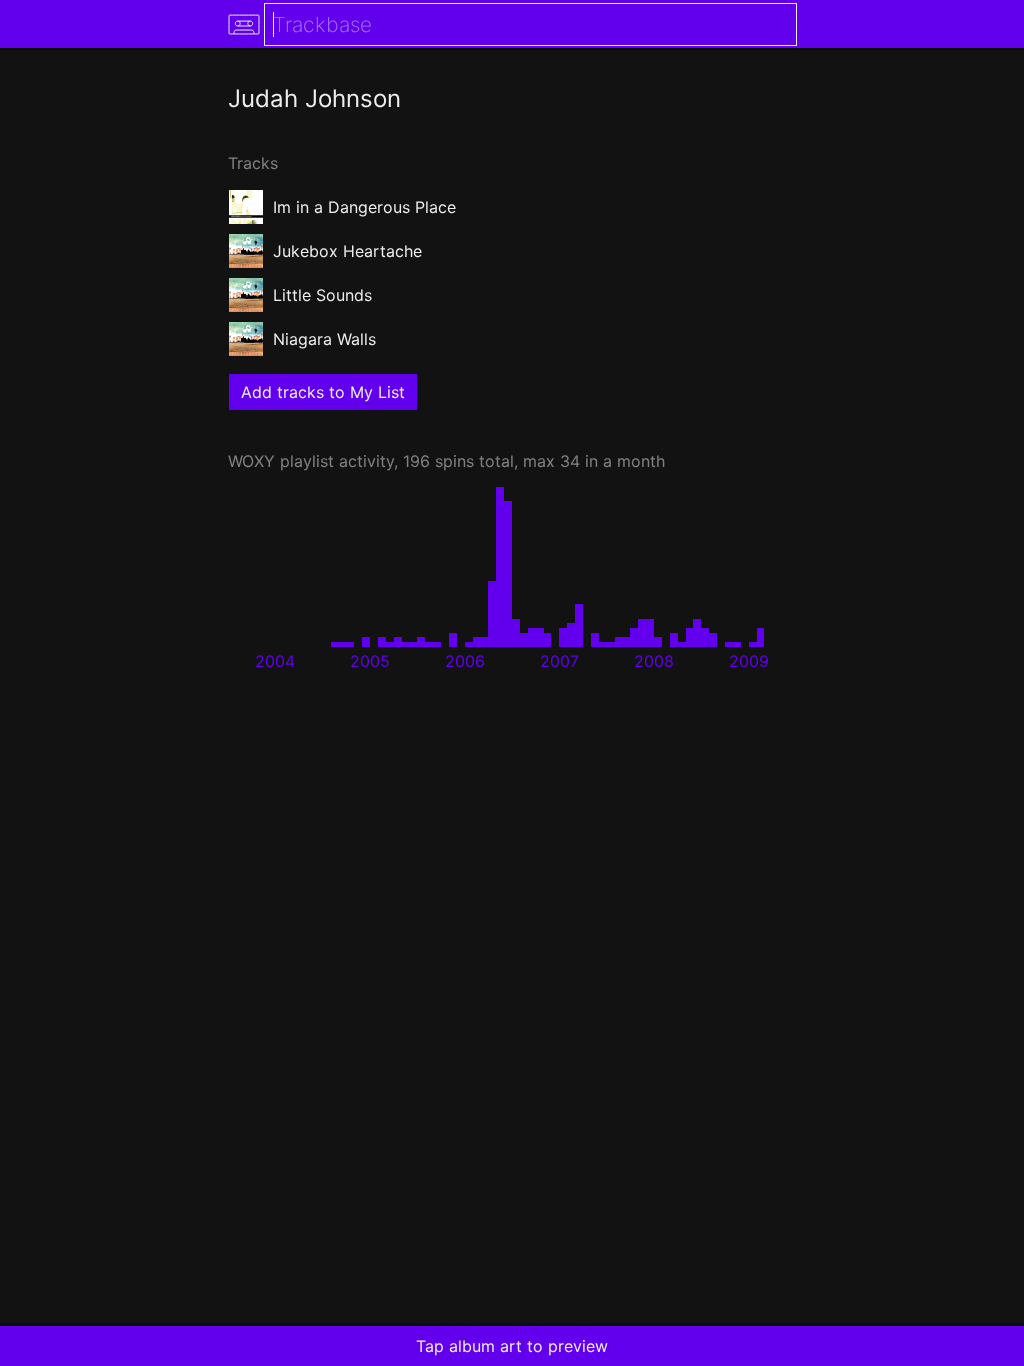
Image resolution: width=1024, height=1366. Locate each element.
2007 (559, 661)
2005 (370, 661)
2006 (465, 661)
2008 (654, 661)
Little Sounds (322, 295)
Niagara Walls (324, 339)
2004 (275, 661)
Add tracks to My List (323, 392)
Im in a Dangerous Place (364, 207)
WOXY (251, 461)
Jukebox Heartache (347, 251)
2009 (749, 661)
